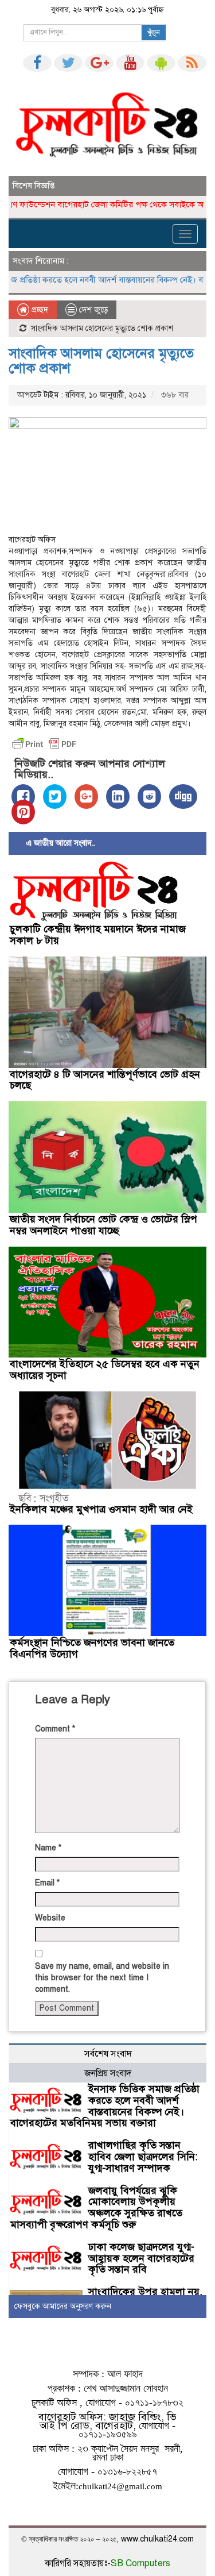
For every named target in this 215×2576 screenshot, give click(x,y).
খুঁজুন (154, 33)
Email (47, 1883)
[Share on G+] (86, 797)
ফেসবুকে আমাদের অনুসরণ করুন (63, 2306)
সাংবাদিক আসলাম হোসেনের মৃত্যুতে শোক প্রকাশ (101, 361)
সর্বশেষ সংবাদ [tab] (108, 2054)
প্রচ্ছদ (39, 310)
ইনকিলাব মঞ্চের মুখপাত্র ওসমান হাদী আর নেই (101, 1509)
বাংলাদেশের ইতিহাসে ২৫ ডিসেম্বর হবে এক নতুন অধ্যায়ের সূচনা (105, 1370)
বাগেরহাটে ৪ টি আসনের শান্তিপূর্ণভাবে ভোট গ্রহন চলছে (105, 1080)
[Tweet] (55, 797)
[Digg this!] (183, 797)
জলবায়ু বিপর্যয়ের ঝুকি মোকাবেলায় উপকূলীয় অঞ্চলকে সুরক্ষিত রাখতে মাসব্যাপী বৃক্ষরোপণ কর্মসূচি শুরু (96, 2207)
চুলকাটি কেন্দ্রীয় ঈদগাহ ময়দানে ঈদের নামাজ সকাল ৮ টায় (98, 935)
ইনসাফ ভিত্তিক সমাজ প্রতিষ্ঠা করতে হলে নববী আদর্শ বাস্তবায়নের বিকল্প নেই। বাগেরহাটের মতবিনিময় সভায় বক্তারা (105, 2106)
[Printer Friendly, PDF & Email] (44, 744)
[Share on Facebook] (23, 797)
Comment (55, 1729)
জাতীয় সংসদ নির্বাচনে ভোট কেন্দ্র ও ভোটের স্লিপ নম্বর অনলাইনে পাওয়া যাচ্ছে (103, 1225)
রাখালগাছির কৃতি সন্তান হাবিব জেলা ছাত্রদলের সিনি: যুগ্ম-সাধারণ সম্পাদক (143, 2157)
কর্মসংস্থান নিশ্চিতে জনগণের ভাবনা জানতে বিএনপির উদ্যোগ (92, 1648)
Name (48, 1848)
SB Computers (140, 2563)
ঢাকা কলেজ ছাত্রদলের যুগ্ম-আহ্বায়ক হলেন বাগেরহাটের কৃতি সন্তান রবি (141, 2258)
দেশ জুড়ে (93, 310)
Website (50, 1918)
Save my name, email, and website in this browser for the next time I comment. (102, 1978)
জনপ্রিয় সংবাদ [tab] (108, 2073)
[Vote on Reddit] (149, 797)
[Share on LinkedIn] (118, 797)
